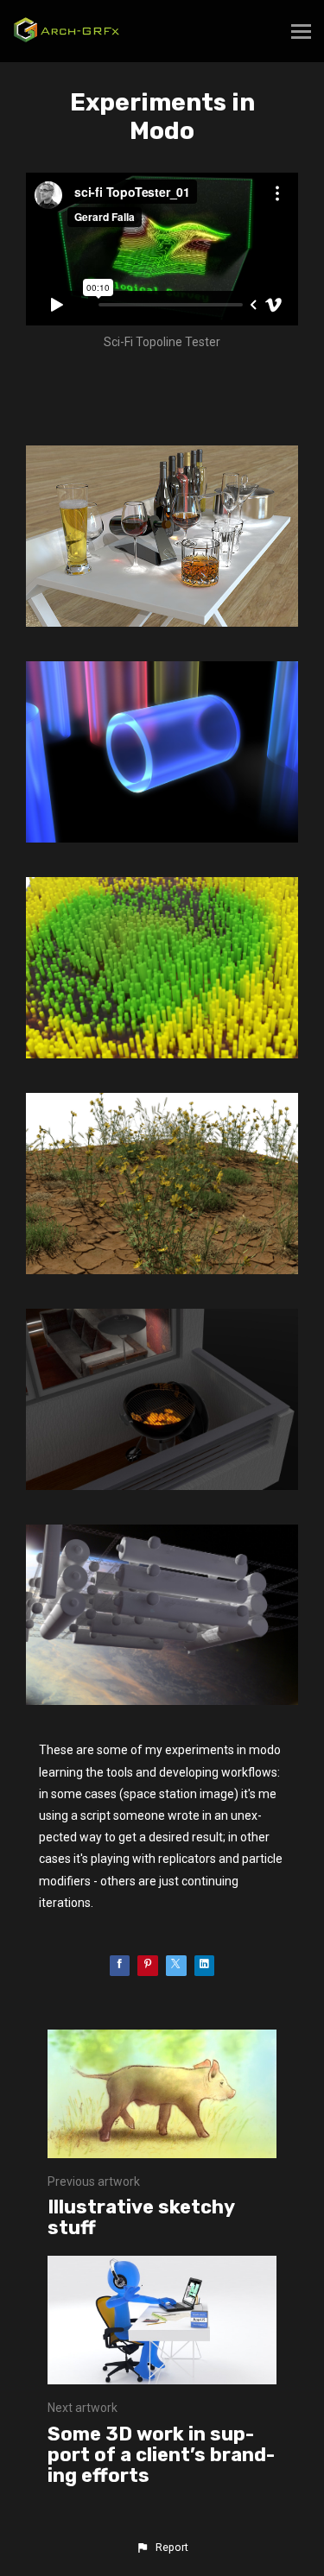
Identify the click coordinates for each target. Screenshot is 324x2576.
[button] (162, 2548)
